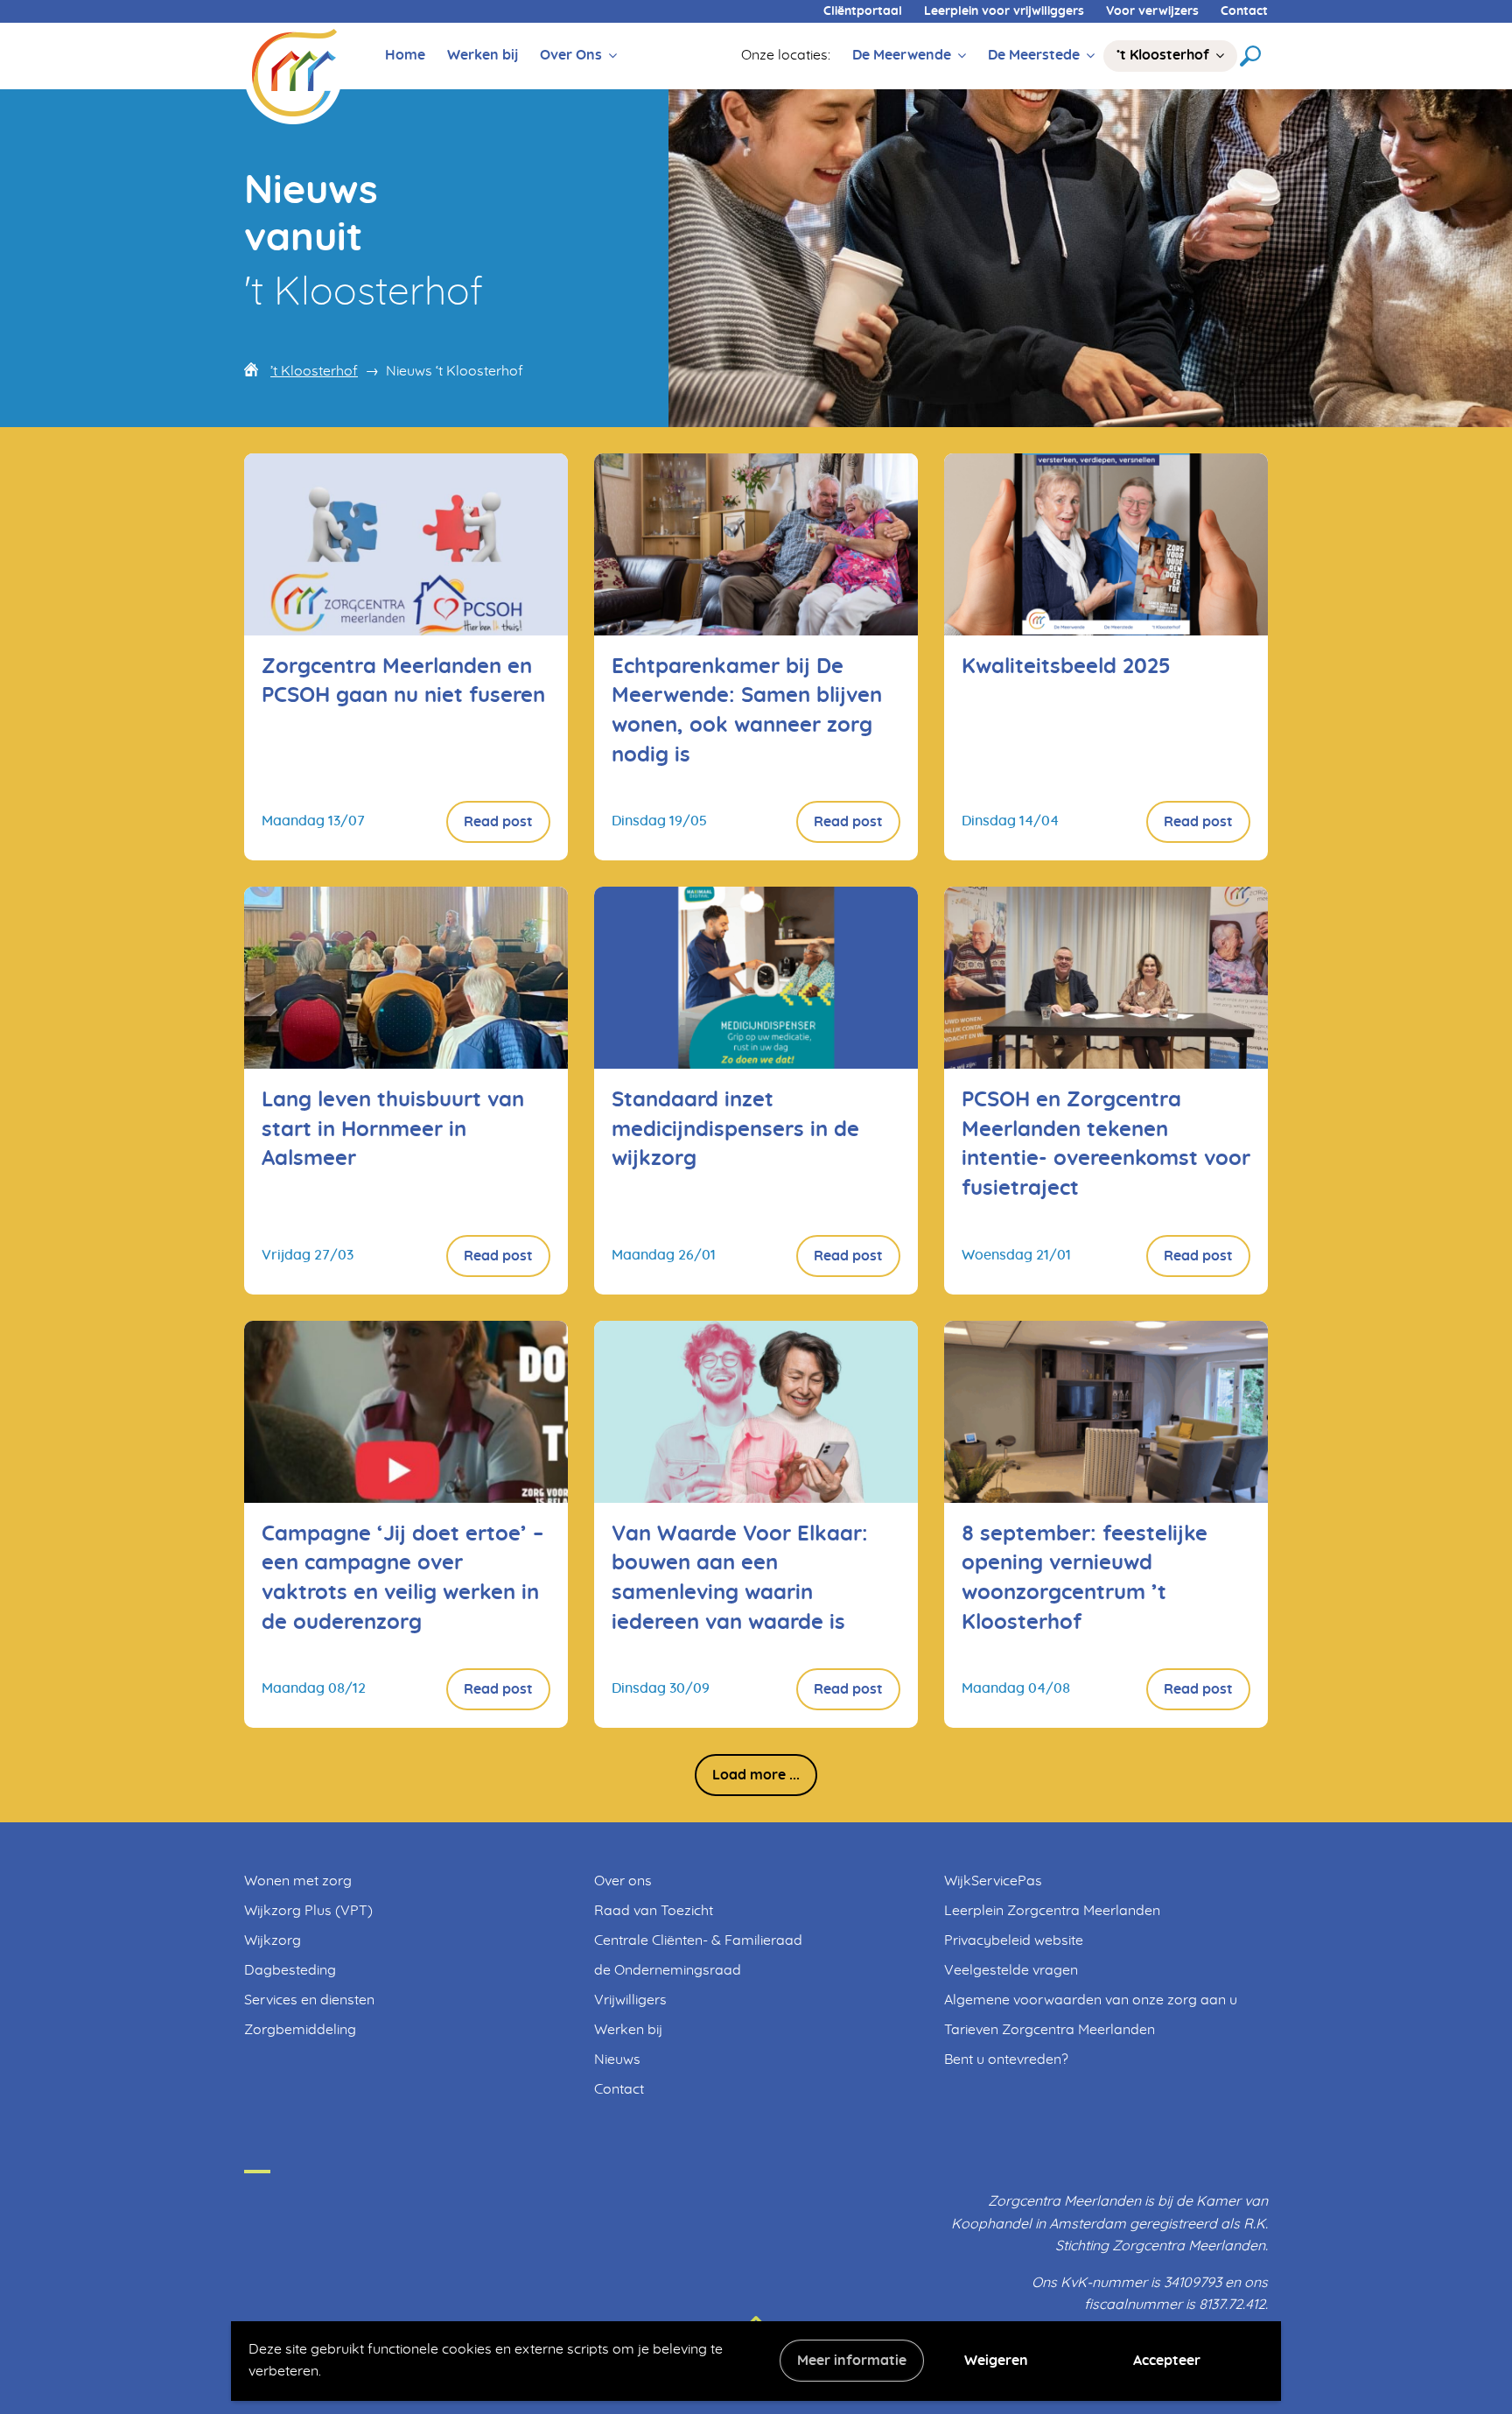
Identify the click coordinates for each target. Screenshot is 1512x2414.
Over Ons (571, 55)
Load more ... (756, 1775)
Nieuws (617, 2060)
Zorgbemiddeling (300, 2030)
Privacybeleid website (1014, 1940)
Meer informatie (852, 2361)
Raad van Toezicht (654, 1911)
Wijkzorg (273, 1940)
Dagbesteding (290, 1970)
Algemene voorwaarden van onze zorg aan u (1091, 2000)
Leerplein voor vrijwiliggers (1004, 11)
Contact (1244, 11)
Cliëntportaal (863, 11)
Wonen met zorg (298, 1881)
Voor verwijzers (1152, 11)
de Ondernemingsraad (668, 1970)
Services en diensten (309, 2000)
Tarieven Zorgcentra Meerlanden (1050, 2030)
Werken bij (483, 55)
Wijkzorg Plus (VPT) (308, 1911)
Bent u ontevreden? (1006, 2060)
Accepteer (1167, 2361)
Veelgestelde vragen (1011, 1970)
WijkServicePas (993, 1881)
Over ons (623, 1881)
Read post (498, 822)
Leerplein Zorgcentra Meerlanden (1052, 1911)
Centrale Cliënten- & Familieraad (698, 1940)
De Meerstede (1034, 55)
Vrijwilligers (630, 2000)
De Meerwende (902, 55)
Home (405, 55)
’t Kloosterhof (1163, 55)
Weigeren (996, 2361)
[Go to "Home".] (293, 73)
